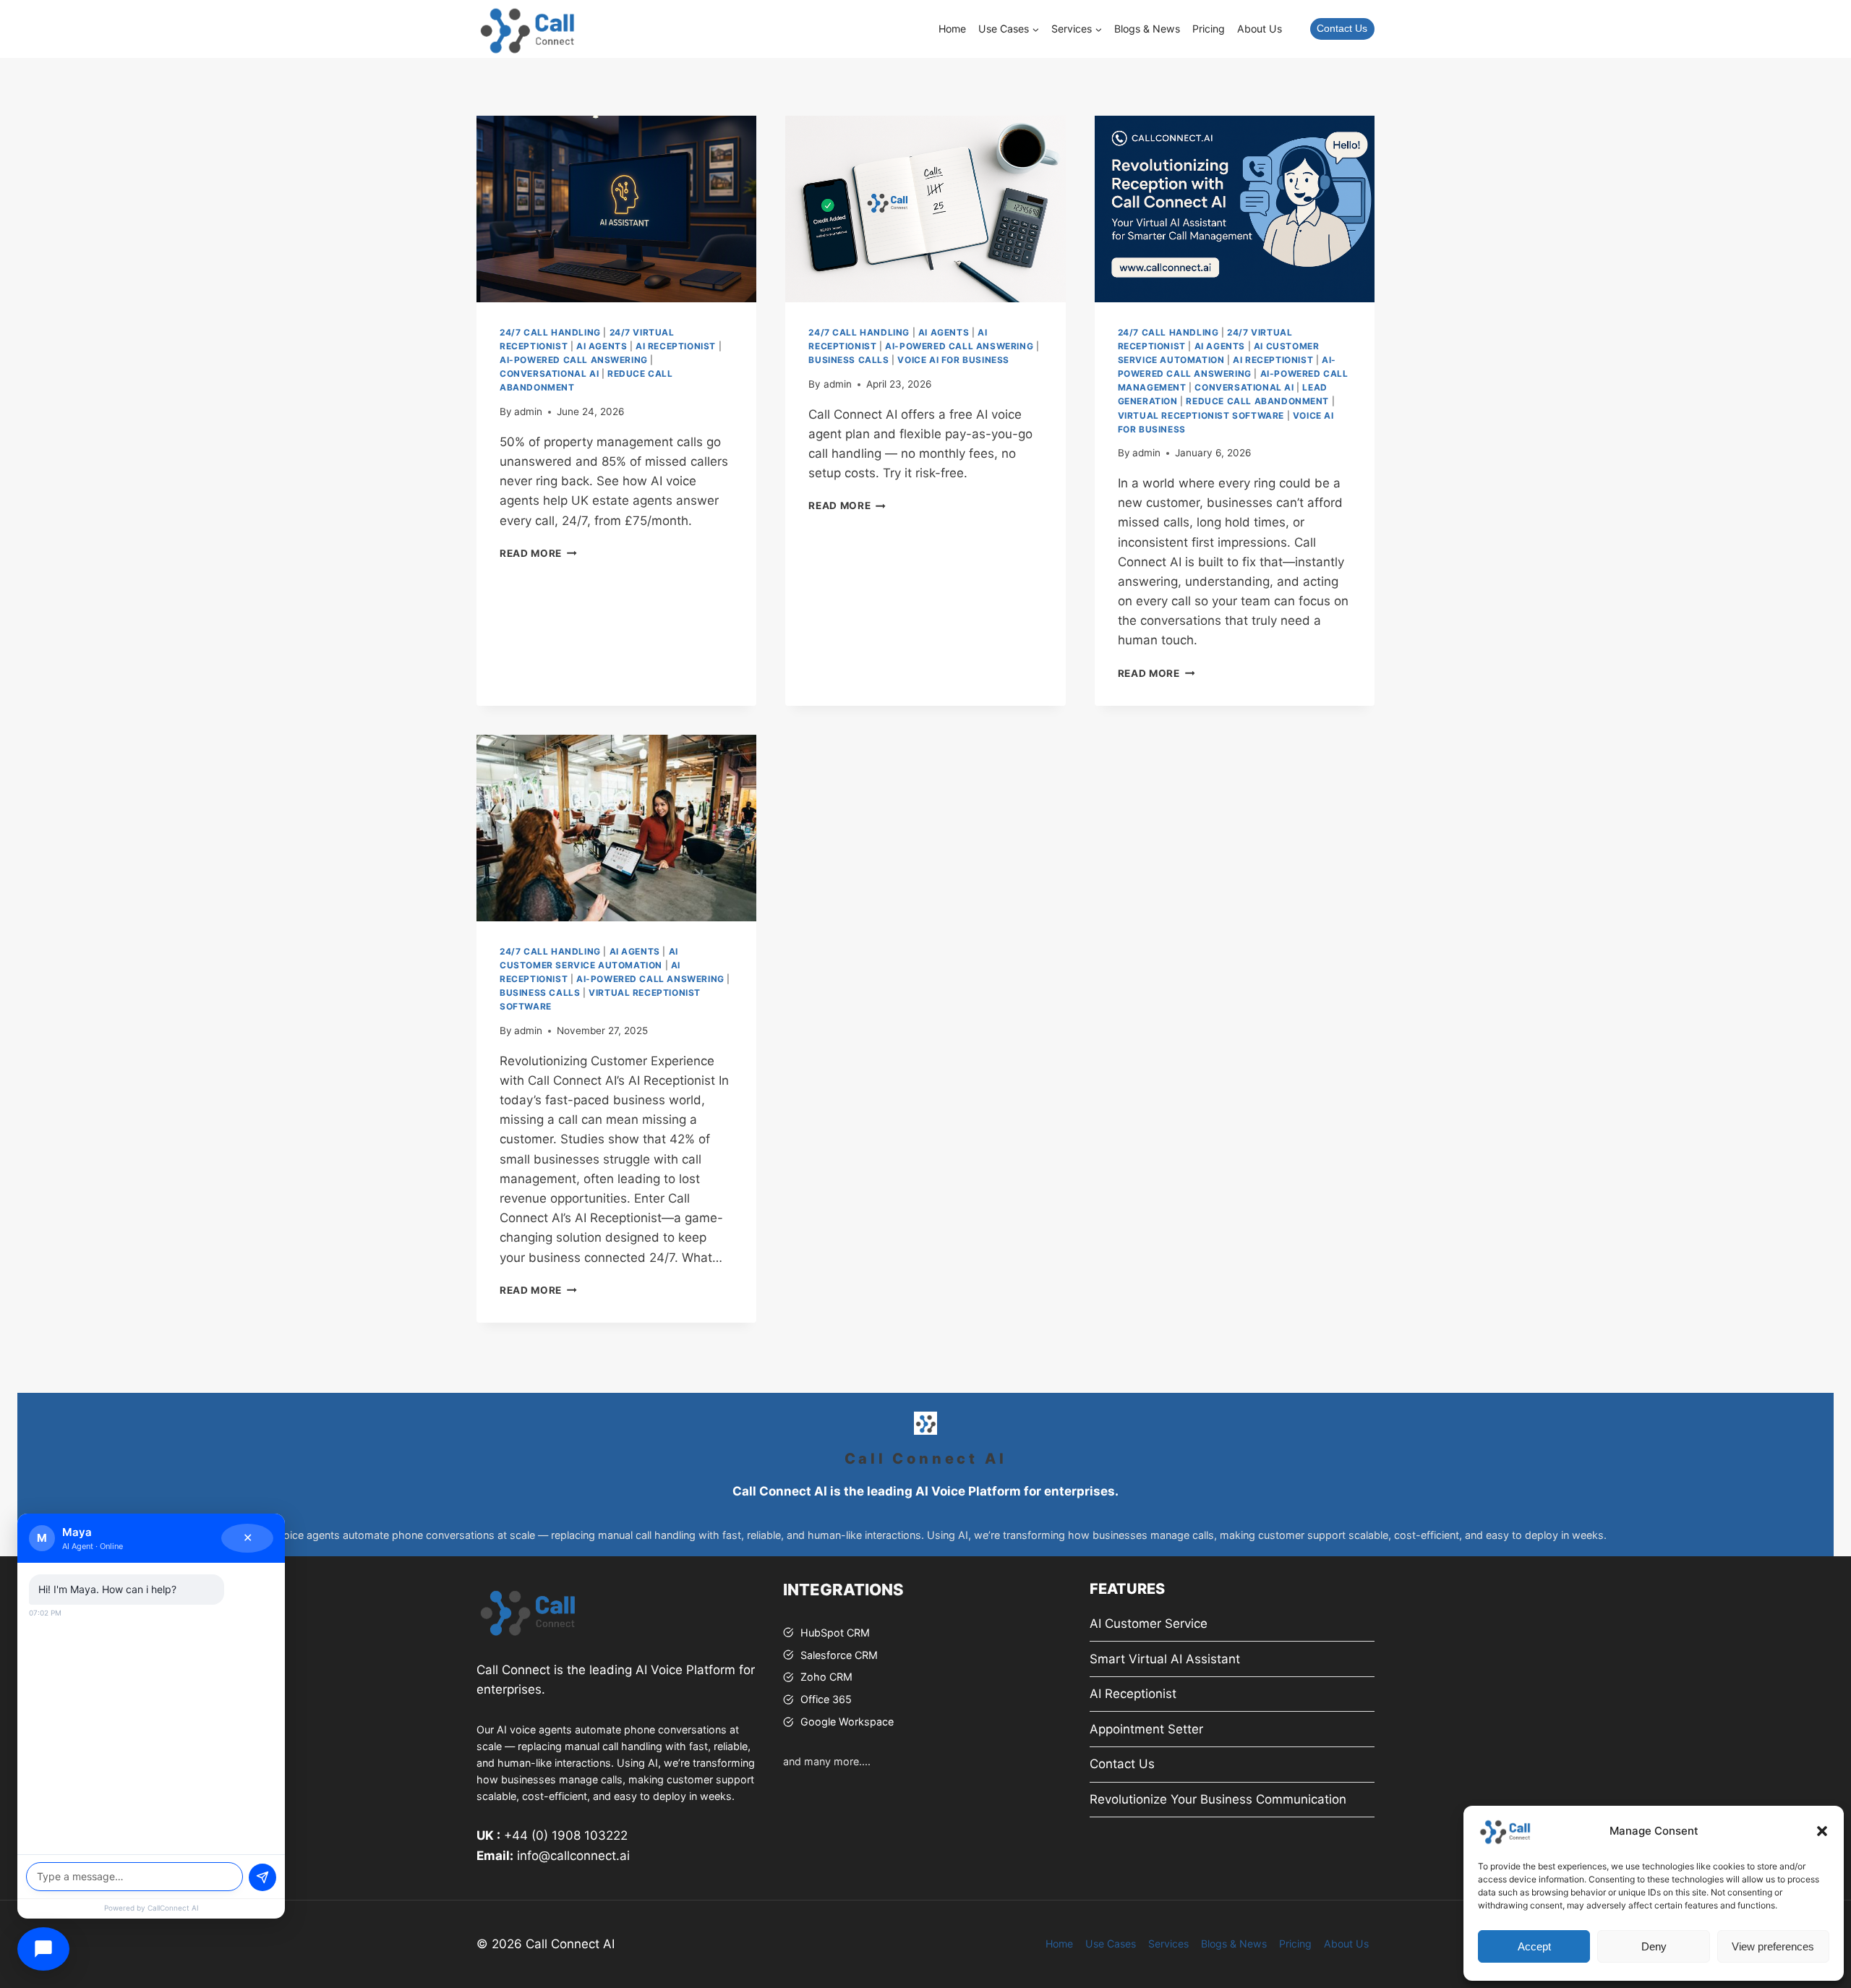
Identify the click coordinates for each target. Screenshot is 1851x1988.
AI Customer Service (1149, 1624)
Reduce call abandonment (1257, 401)
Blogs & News (1147, 29)
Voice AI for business (953, 360)
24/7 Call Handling (550, 332)
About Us (1260, 29)
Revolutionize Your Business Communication (1218, 1799)
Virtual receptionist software (1201, 415)
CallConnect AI (173, 1908)
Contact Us (1342, 29)
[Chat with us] (43, 1949)
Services (1168, 1944)
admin (528, 411)
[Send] (262, 1877)
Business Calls (848, 360)
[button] (1822, 1831)
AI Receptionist (676, 346)
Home (952, 29)
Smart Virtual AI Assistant (1165, 1659)
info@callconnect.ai (573, 1856)
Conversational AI (549, 374)
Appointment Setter (1146, 1729)
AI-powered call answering (574, 360)
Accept (1534, 1946)
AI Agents (602, 346)
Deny (1654, 1946)
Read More (538, 553)
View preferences (1773, 1946)
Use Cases (1111, 1944)
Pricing (1209, 29)
